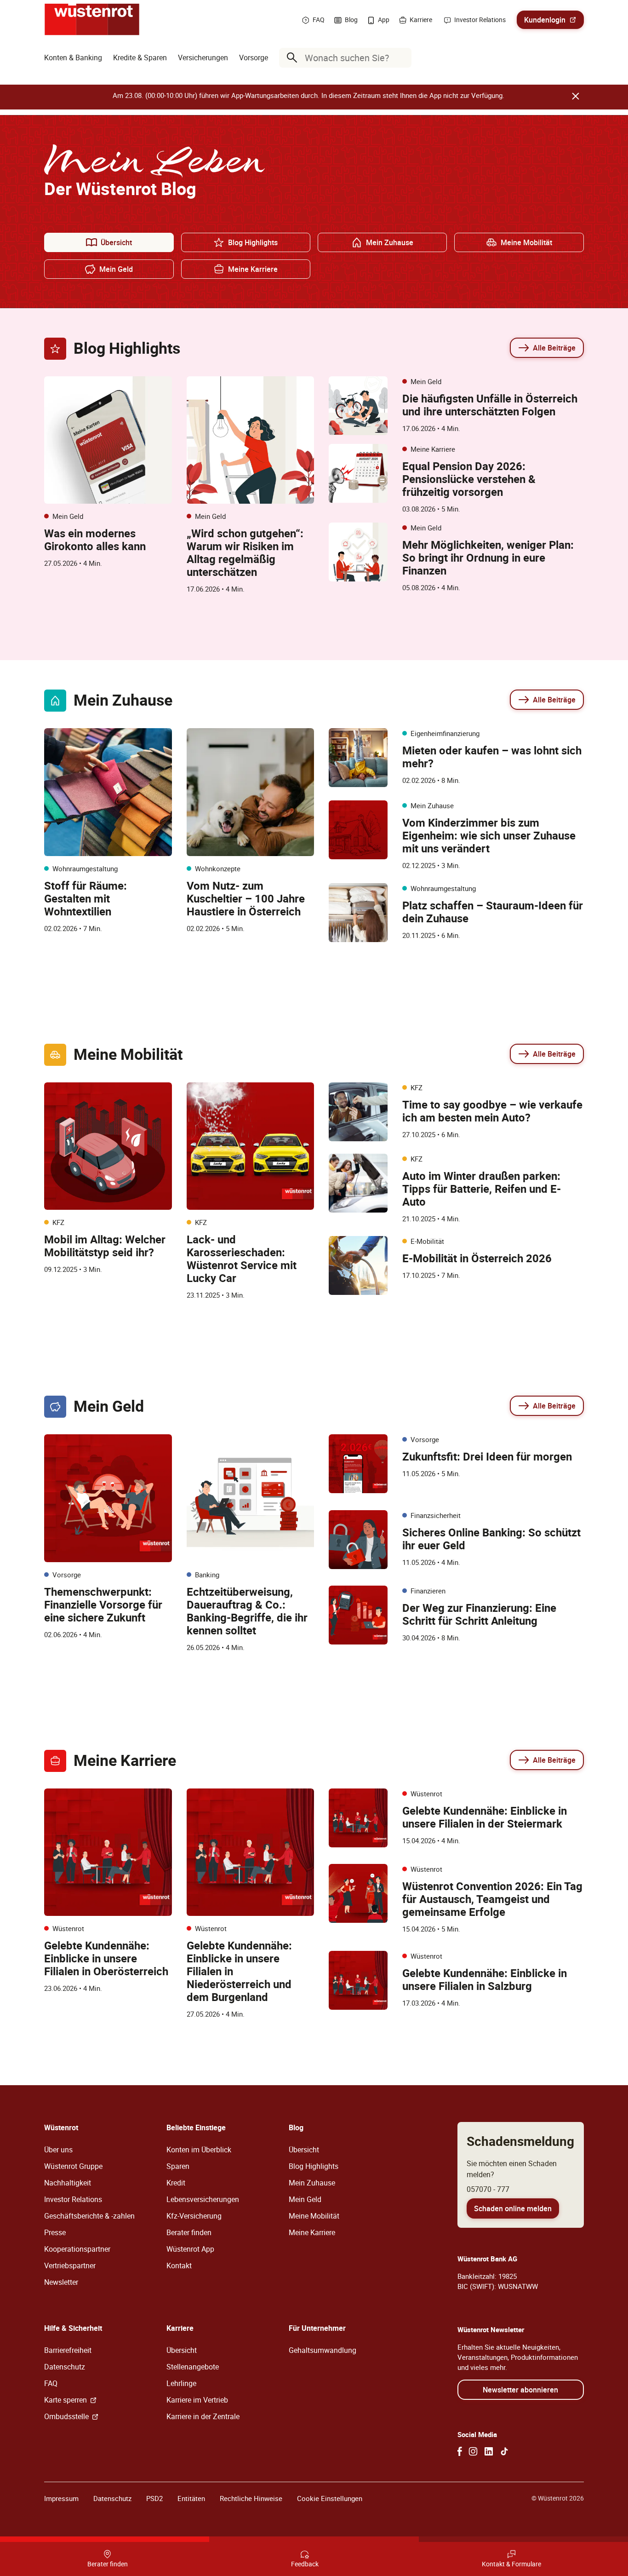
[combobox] (347, 58)
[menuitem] (73, 57)
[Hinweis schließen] (576, 96)
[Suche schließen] (402, 57)
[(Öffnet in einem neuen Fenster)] (460, 2451)
